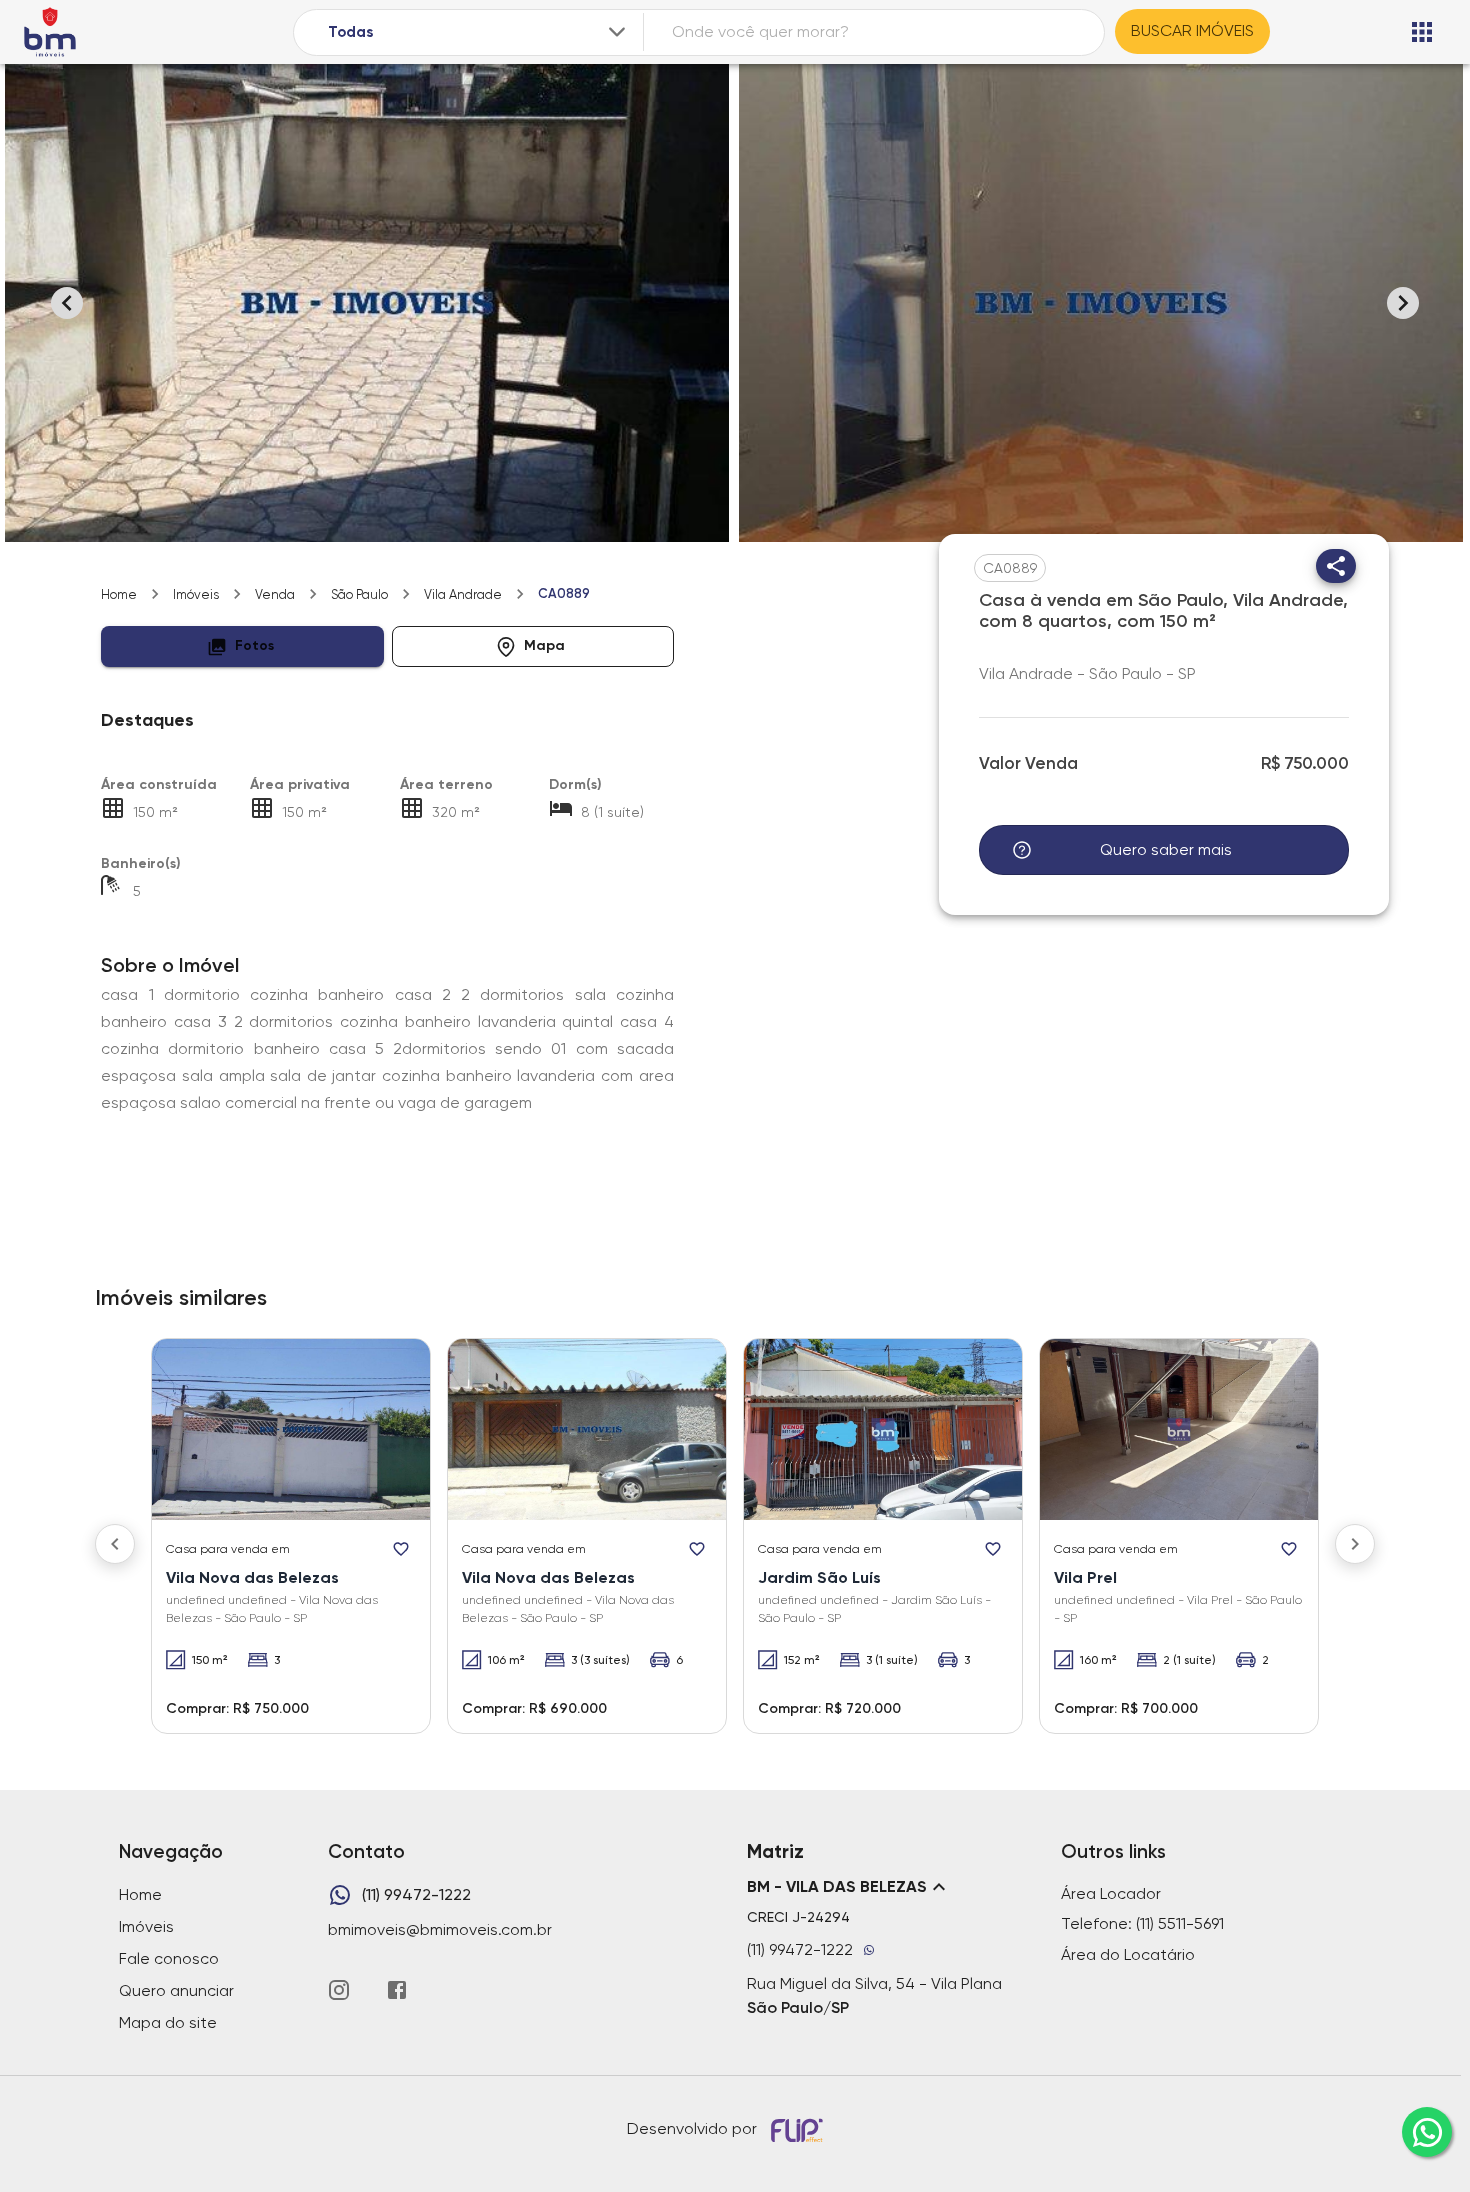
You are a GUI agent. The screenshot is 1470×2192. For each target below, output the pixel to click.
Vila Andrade (463, 594)
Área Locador (1111, 1893)
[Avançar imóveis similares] (1355, 1544)
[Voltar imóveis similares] (115, 1544)
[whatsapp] (1427, 2132)
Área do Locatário (1128, 1954)
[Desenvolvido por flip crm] (800, 2130)
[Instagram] (339, 1990)
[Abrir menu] (1422, 32)
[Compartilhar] (1336, 566)
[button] (242, 646)
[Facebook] (397, 1990)
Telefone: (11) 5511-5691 (1142, 1923)
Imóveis (196, 594)
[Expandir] (617, 32)
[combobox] (479, 32)
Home (119, 594)
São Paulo (359, 594)
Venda (275, 594)
